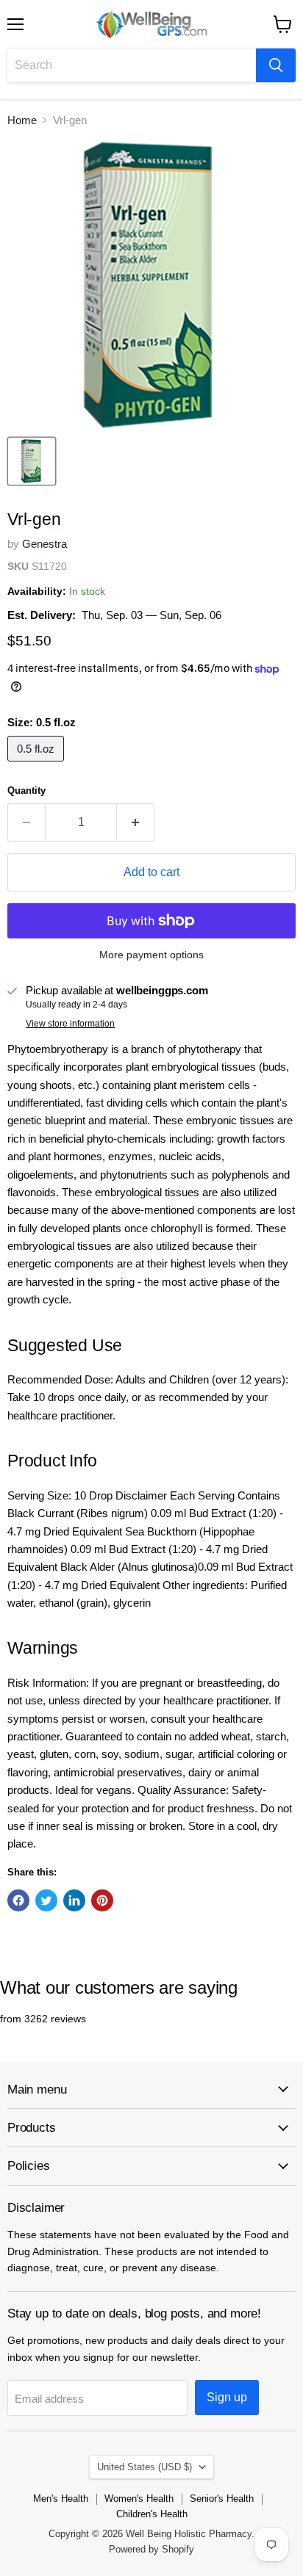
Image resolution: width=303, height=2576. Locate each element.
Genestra (44, 544)
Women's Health (139, 2499)
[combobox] (132, 65)
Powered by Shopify (151, 2549)
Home (22, 120)
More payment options (151, 955)
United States (145, 2467)
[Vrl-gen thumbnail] (32, 461)
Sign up (227, 2397)
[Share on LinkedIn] (74, 1900)
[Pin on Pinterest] (102, 1900)
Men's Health (61, 2499)
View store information (70, 1024)
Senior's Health (222, 2499)
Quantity (26, 790)
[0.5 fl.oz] (38, 765)
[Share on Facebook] (18, 1900)
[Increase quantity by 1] (136, 822)
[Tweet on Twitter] (46, 1900)
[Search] (276, 65)
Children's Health (152, 2514)
